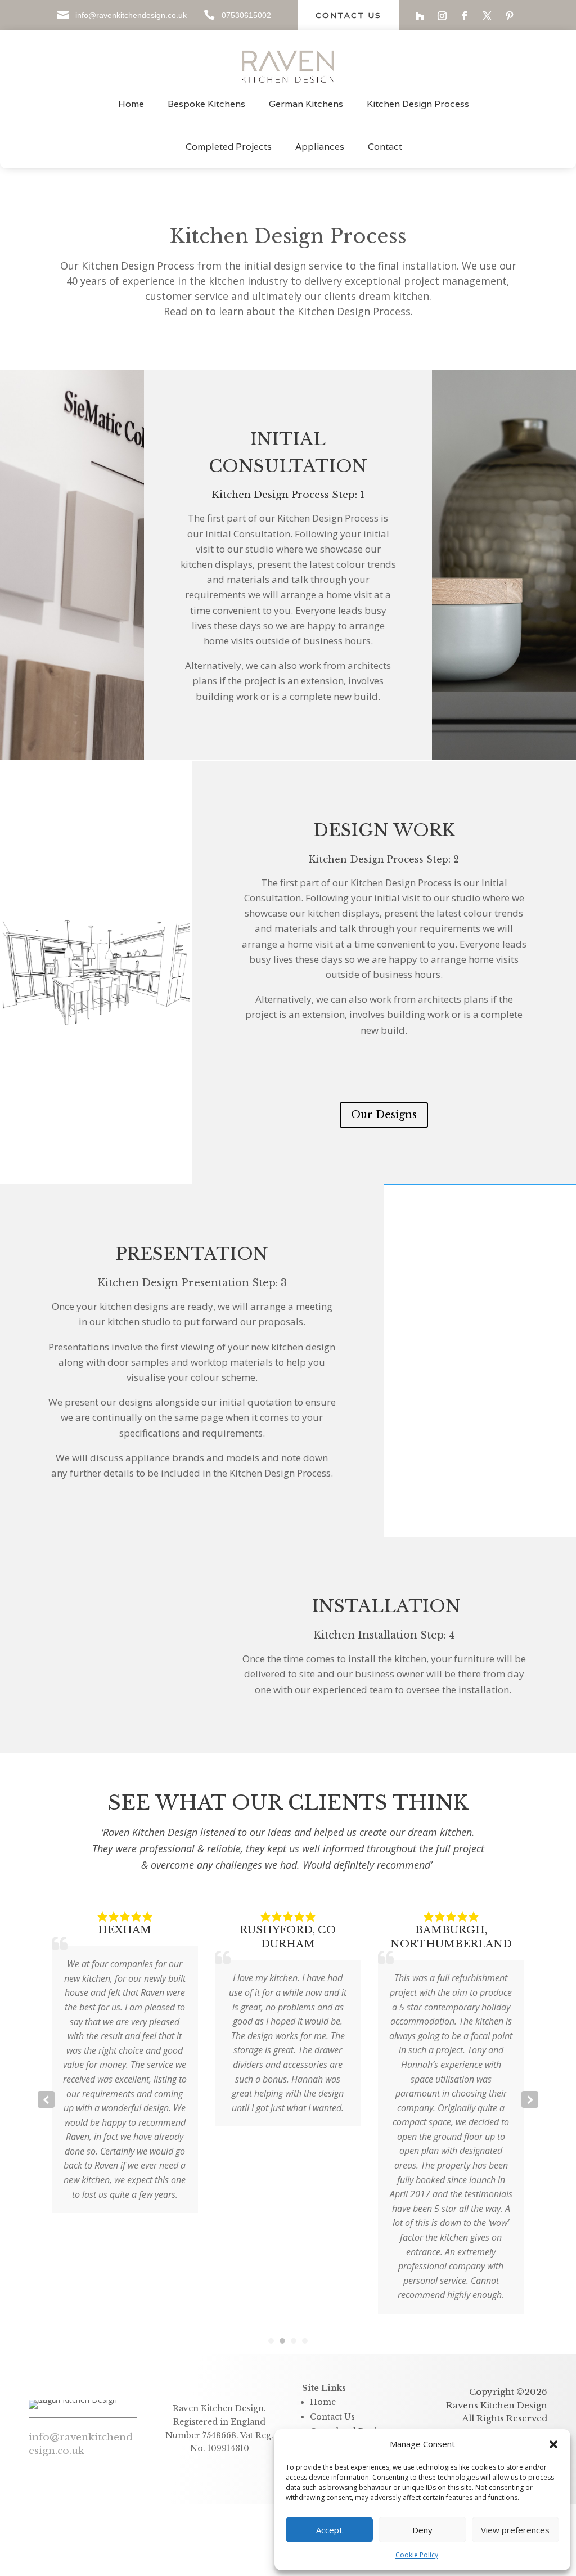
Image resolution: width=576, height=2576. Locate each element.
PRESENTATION (192, 1254)
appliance (148, 1458)
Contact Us (348, 15)
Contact (385, 147)
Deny (422, 2530)
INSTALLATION (384, 1606)
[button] (553, 2444)
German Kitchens (306, 104)
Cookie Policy (417, 2555)
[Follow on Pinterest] (510, 16)
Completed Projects (229, 147)
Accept (329, 2530)
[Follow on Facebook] (465, 16)
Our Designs (384, 1115)
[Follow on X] (487, 16)
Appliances (320, 147)
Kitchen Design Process (418, 104)
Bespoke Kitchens (206, 104)
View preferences (515, 2530)
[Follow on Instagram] (442, 16)
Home (131, 104)
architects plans (453, 999)
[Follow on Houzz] (420, 16)
